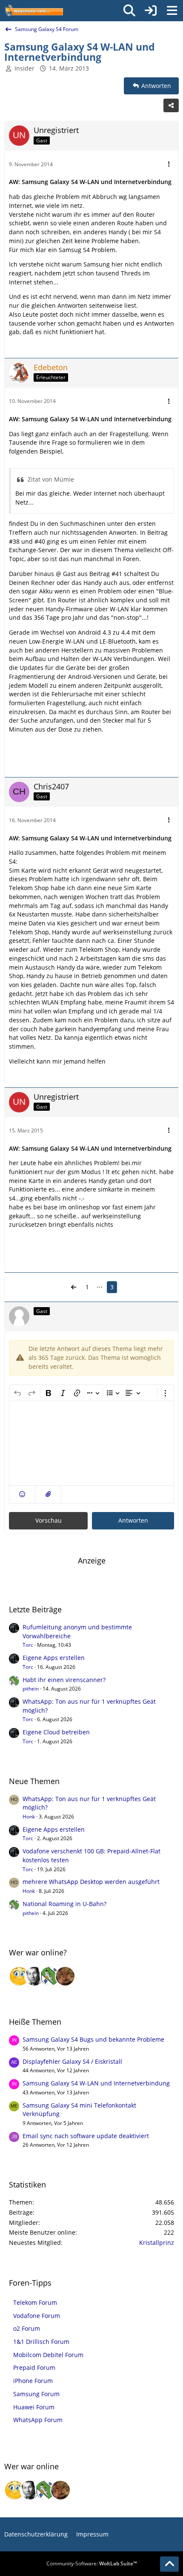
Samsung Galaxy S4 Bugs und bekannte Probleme (93, 2039)
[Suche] (129, 11)
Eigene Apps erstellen (54, 1658)
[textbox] (91, 1443)
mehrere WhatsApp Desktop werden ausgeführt (91, 1882)
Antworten (133, 1520)
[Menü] (172, 11)
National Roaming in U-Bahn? (64, 1904)
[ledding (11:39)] (19, 1976)
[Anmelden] (151, 11)
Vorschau (49, 1520)
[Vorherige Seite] (74, 1287)
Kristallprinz (157, 2243)
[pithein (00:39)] (50, 1976)
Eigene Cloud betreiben (56, 1732)
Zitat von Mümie (51, 479)
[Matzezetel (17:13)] (65, 1976)
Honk (29, 1817)
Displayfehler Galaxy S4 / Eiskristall (72, 2061)
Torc (28, 1645)
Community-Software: (92, 2563)
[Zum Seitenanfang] (169, 2564)
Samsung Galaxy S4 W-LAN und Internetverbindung (96, 2083)
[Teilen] (171, 105)
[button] (22, 1494)
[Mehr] (169, 164)
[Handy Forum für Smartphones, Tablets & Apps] (34, 11)
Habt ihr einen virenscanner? (64, 1680)
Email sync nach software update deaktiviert (86, 2136)
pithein (31, 1689)
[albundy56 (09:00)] (34, 1976)
